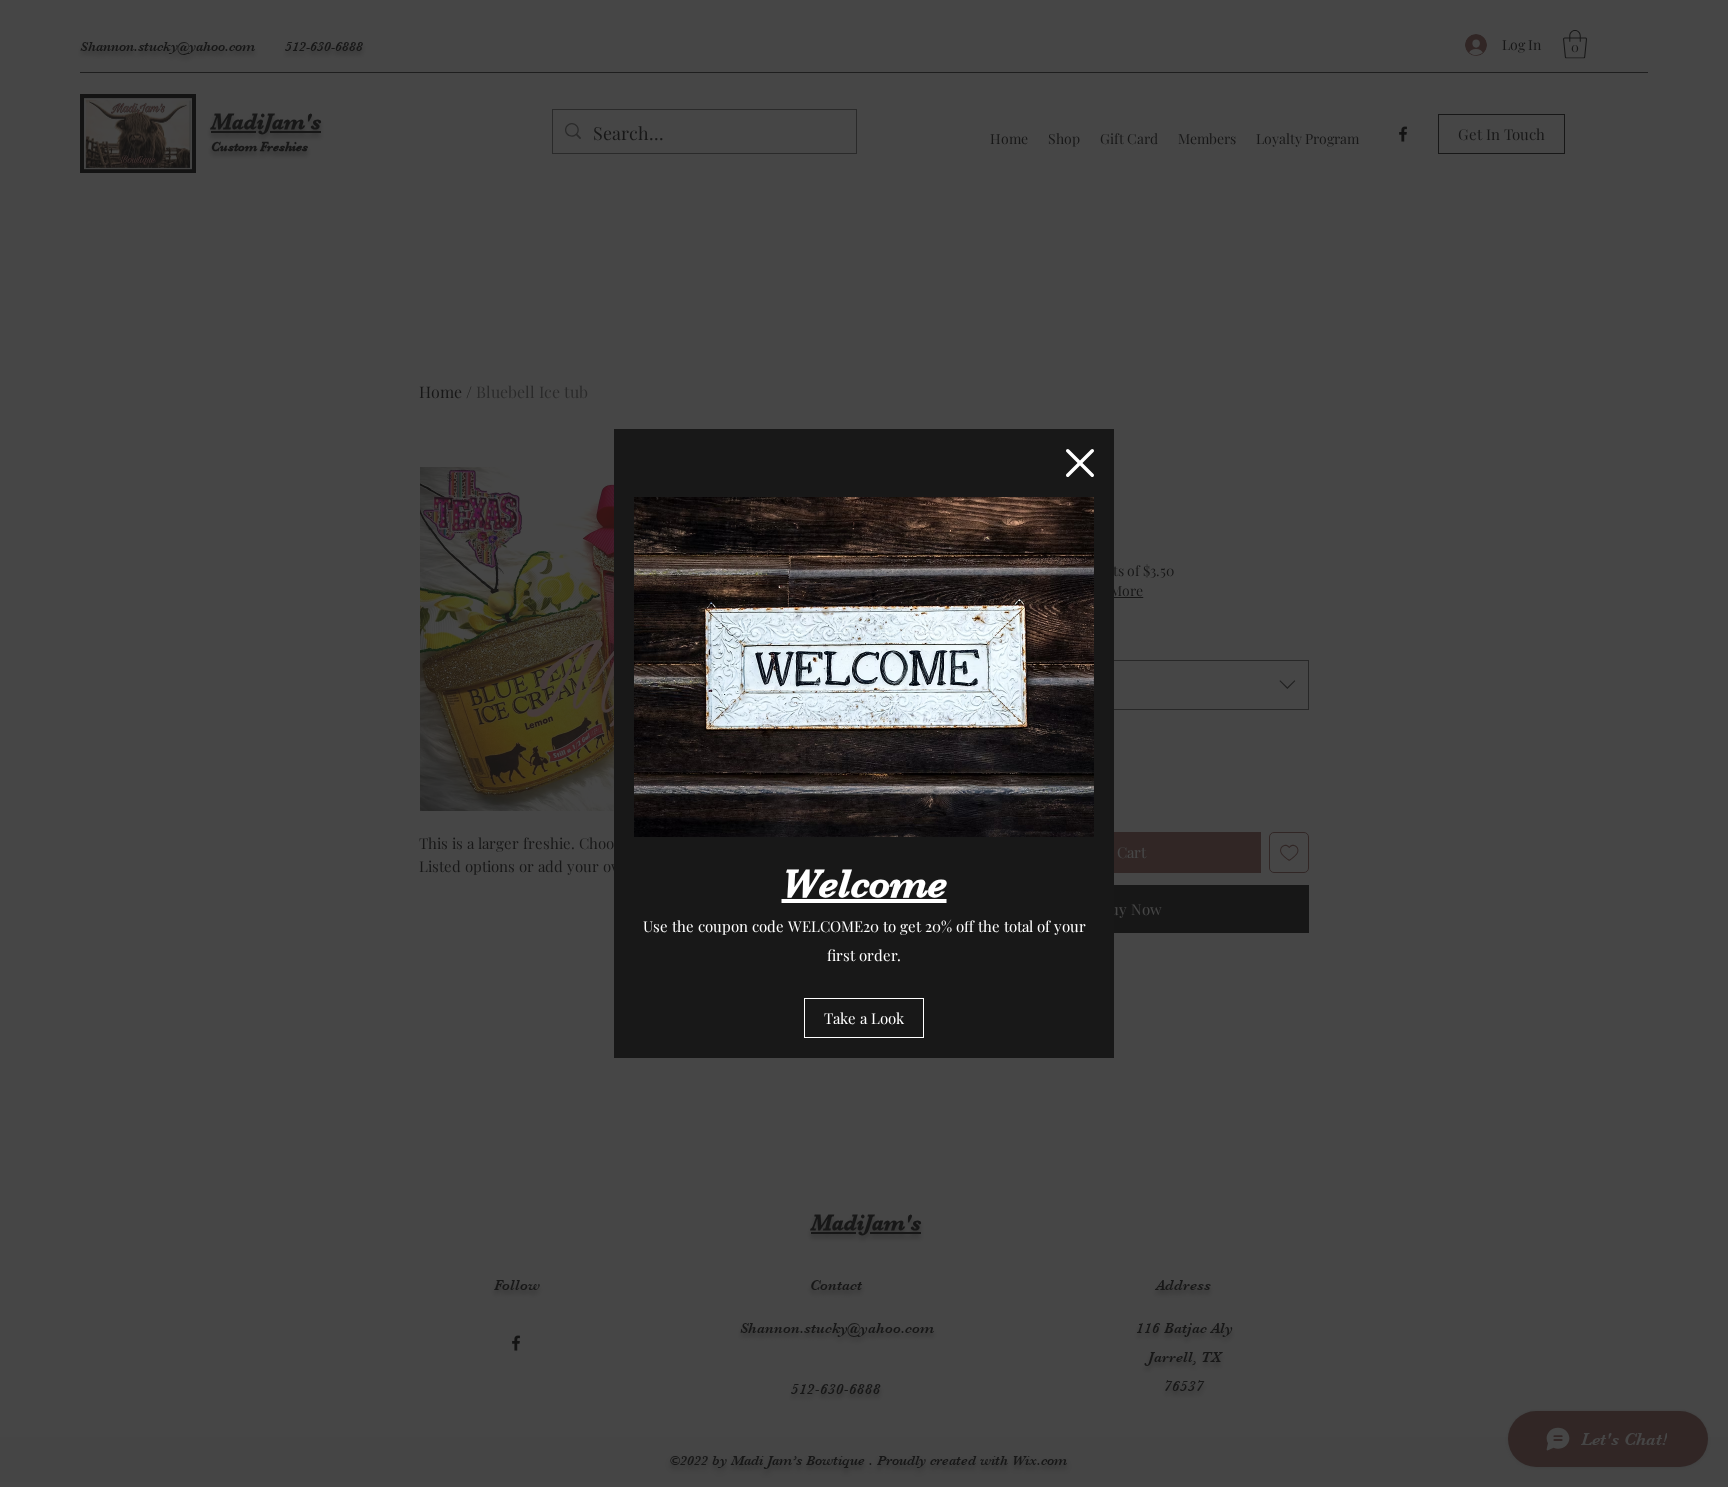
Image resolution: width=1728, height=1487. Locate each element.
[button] (1080, 463)
